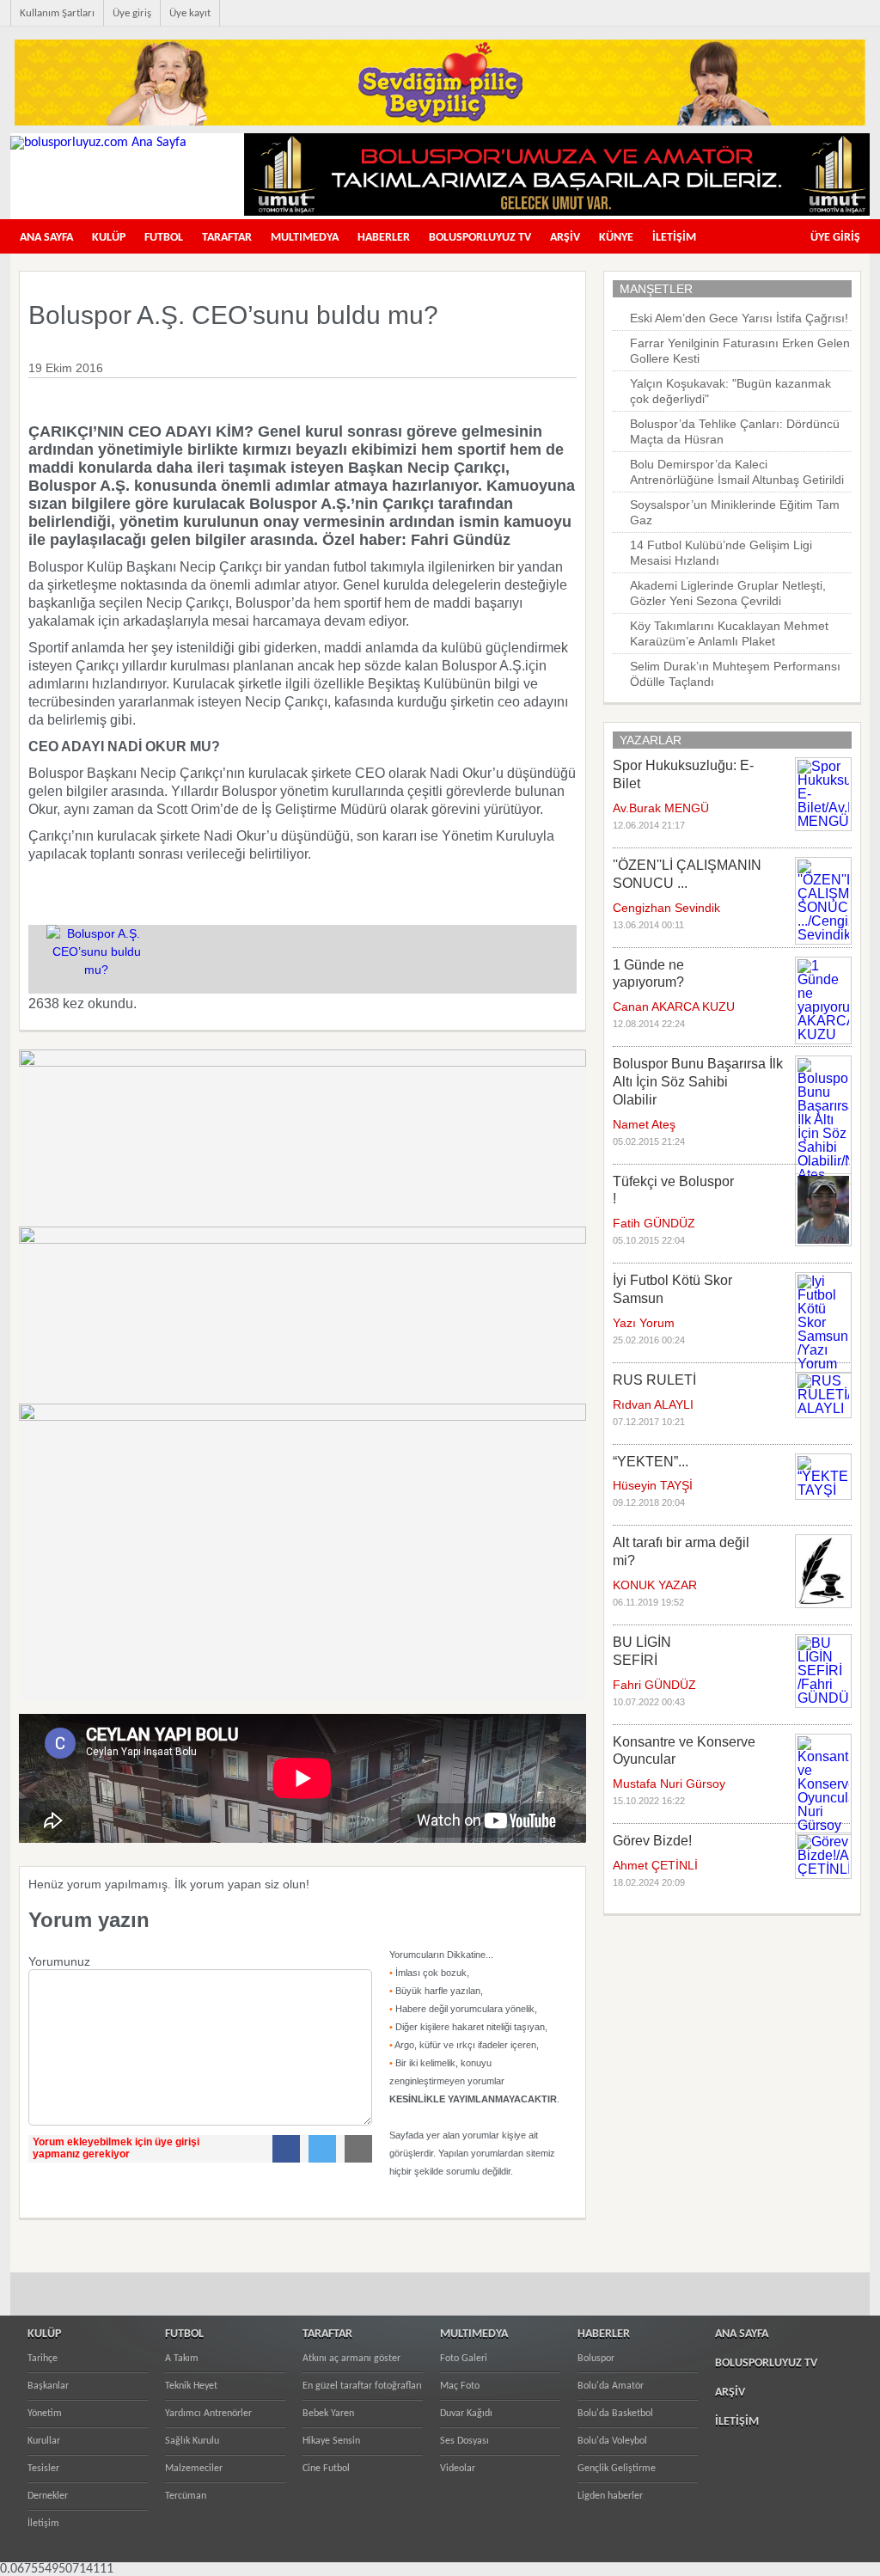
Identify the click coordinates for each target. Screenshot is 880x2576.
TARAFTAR (227, 238)
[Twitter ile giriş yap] (318, 2149)
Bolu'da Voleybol (612, 2441)
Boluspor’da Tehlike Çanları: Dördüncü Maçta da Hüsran (735, 431)
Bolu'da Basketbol (615, 2414)
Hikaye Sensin (331, 2441)
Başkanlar (48, 2386)
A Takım (182, 2359)
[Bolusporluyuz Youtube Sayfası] (810, 22)
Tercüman (186, 2496)
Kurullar (44, 2441)
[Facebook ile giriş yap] (282, 2149)
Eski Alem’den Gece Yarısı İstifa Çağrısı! (739, 318)
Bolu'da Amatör (611, 2386)
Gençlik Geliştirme (617, 2469)
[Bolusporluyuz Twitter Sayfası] (782, 22)
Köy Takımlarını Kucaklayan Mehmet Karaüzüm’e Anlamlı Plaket (729, 633)
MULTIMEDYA (305, 238)
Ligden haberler (610, 2496)
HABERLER (384, 238)
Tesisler (43, 2469)
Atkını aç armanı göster (351, 2359)
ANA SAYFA (46, 238)
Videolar (458, 2469)
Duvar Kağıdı (466, 2414)
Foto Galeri (464, 2359)
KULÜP (109, 238)
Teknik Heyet (191, 2386)
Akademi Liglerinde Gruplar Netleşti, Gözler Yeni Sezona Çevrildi (728, 593)
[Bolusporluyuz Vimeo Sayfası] (837, 22)
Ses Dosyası (464, 2441)
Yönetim (45, 2414)
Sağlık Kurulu (192, 2441)
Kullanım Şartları (57, 13)
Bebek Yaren (328, 2414)
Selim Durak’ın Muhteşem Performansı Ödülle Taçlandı (735, 674)
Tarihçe (43, 2359)
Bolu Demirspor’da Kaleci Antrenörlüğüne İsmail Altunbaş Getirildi (737, 472)
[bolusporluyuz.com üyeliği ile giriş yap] (200, 2121)
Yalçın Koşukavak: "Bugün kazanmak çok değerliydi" (730, 391)
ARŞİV (565, 238)
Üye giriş (132, 13)
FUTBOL (164, 238)
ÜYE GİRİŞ (835, 238)
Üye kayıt (190, 13)
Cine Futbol (326, 2469)
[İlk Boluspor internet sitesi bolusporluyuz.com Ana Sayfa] (98, 143)
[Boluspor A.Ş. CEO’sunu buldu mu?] (96, 970)
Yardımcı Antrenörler (208, 2414)
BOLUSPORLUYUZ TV (480, 238)
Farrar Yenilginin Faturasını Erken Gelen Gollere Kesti (740, 351)
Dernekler (48, 2496)
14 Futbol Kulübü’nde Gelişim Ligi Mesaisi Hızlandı (721, 553)
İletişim (43, 2524)
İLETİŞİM (674, 238)
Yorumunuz (59, 1961)
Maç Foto (460, 2386)
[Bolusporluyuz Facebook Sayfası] (755, 22)
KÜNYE (616, 238)
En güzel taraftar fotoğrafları (362, 2386)
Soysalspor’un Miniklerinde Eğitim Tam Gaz (735, 512)
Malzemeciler (194, 2469)
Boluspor (596, 2359)
